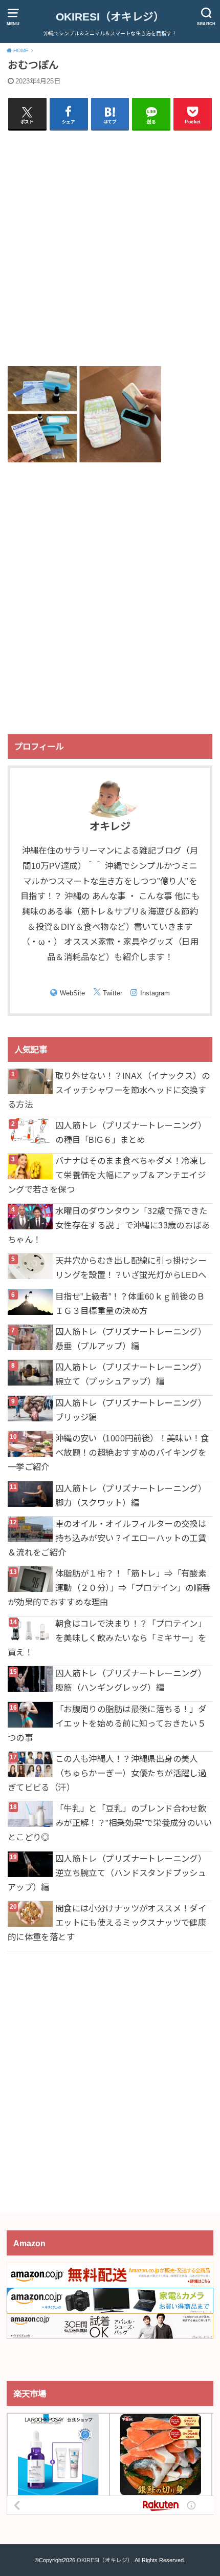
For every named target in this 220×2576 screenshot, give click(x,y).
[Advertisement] (110, 248)
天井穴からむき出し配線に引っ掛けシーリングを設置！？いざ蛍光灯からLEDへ (131, 1268)
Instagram (155, 993)
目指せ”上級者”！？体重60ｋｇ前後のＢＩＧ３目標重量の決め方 (130, 1304)
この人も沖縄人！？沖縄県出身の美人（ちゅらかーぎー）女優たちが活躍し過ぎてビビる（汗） (107, 1773)
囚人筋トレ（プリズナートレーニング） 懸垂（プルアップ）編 (131, 1339)
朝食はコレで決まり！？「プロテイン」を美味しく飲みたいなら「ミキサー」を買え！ (107, 1638)
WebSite (72, 993)
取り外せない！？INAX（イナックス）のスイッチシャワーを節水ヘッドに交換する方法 (109, 1090)
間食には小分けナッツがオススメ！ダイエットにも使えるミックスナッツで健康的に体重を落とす (107, 1923)
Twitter (113, 993)
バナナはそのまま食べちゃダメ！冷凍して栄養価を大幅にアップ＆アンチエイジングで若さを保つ (107, 1175)
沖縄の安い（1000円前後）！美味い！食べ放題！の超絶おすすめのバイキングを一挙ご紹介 (108, 1453)
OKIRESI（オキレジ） (110, 17)
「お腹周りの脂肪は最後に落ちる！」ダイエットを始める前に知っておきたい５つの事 (107, 1723)
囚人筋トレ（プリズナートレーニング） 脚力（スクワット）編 (131, 1496)
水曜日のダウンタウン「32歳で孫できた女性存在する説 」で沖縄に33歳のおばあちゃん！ (109, 1225)
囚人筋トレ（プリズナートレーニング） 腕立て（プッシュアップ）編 (131, 1374)
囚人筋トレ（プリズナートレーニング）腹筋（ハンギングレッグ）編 (131, 1680)
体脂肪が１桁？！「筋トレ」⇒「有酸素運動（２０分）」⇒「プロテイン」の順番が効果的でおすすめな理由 (109, 1588)
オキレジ (110, 826)
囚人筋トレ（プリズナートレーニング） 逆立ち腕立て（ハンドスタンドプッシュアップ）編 (107, 1873)
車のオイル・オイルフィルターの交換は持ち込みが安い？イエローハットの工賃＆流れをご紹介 (107, 1538)
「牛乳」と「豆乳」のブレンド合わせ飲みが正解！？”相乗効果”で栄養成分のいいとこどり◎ (110, 1823)
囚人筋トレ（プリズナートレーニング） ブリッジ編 (131, 1410)
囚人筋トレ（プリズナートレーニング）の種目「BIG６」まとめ (131, 1133)
